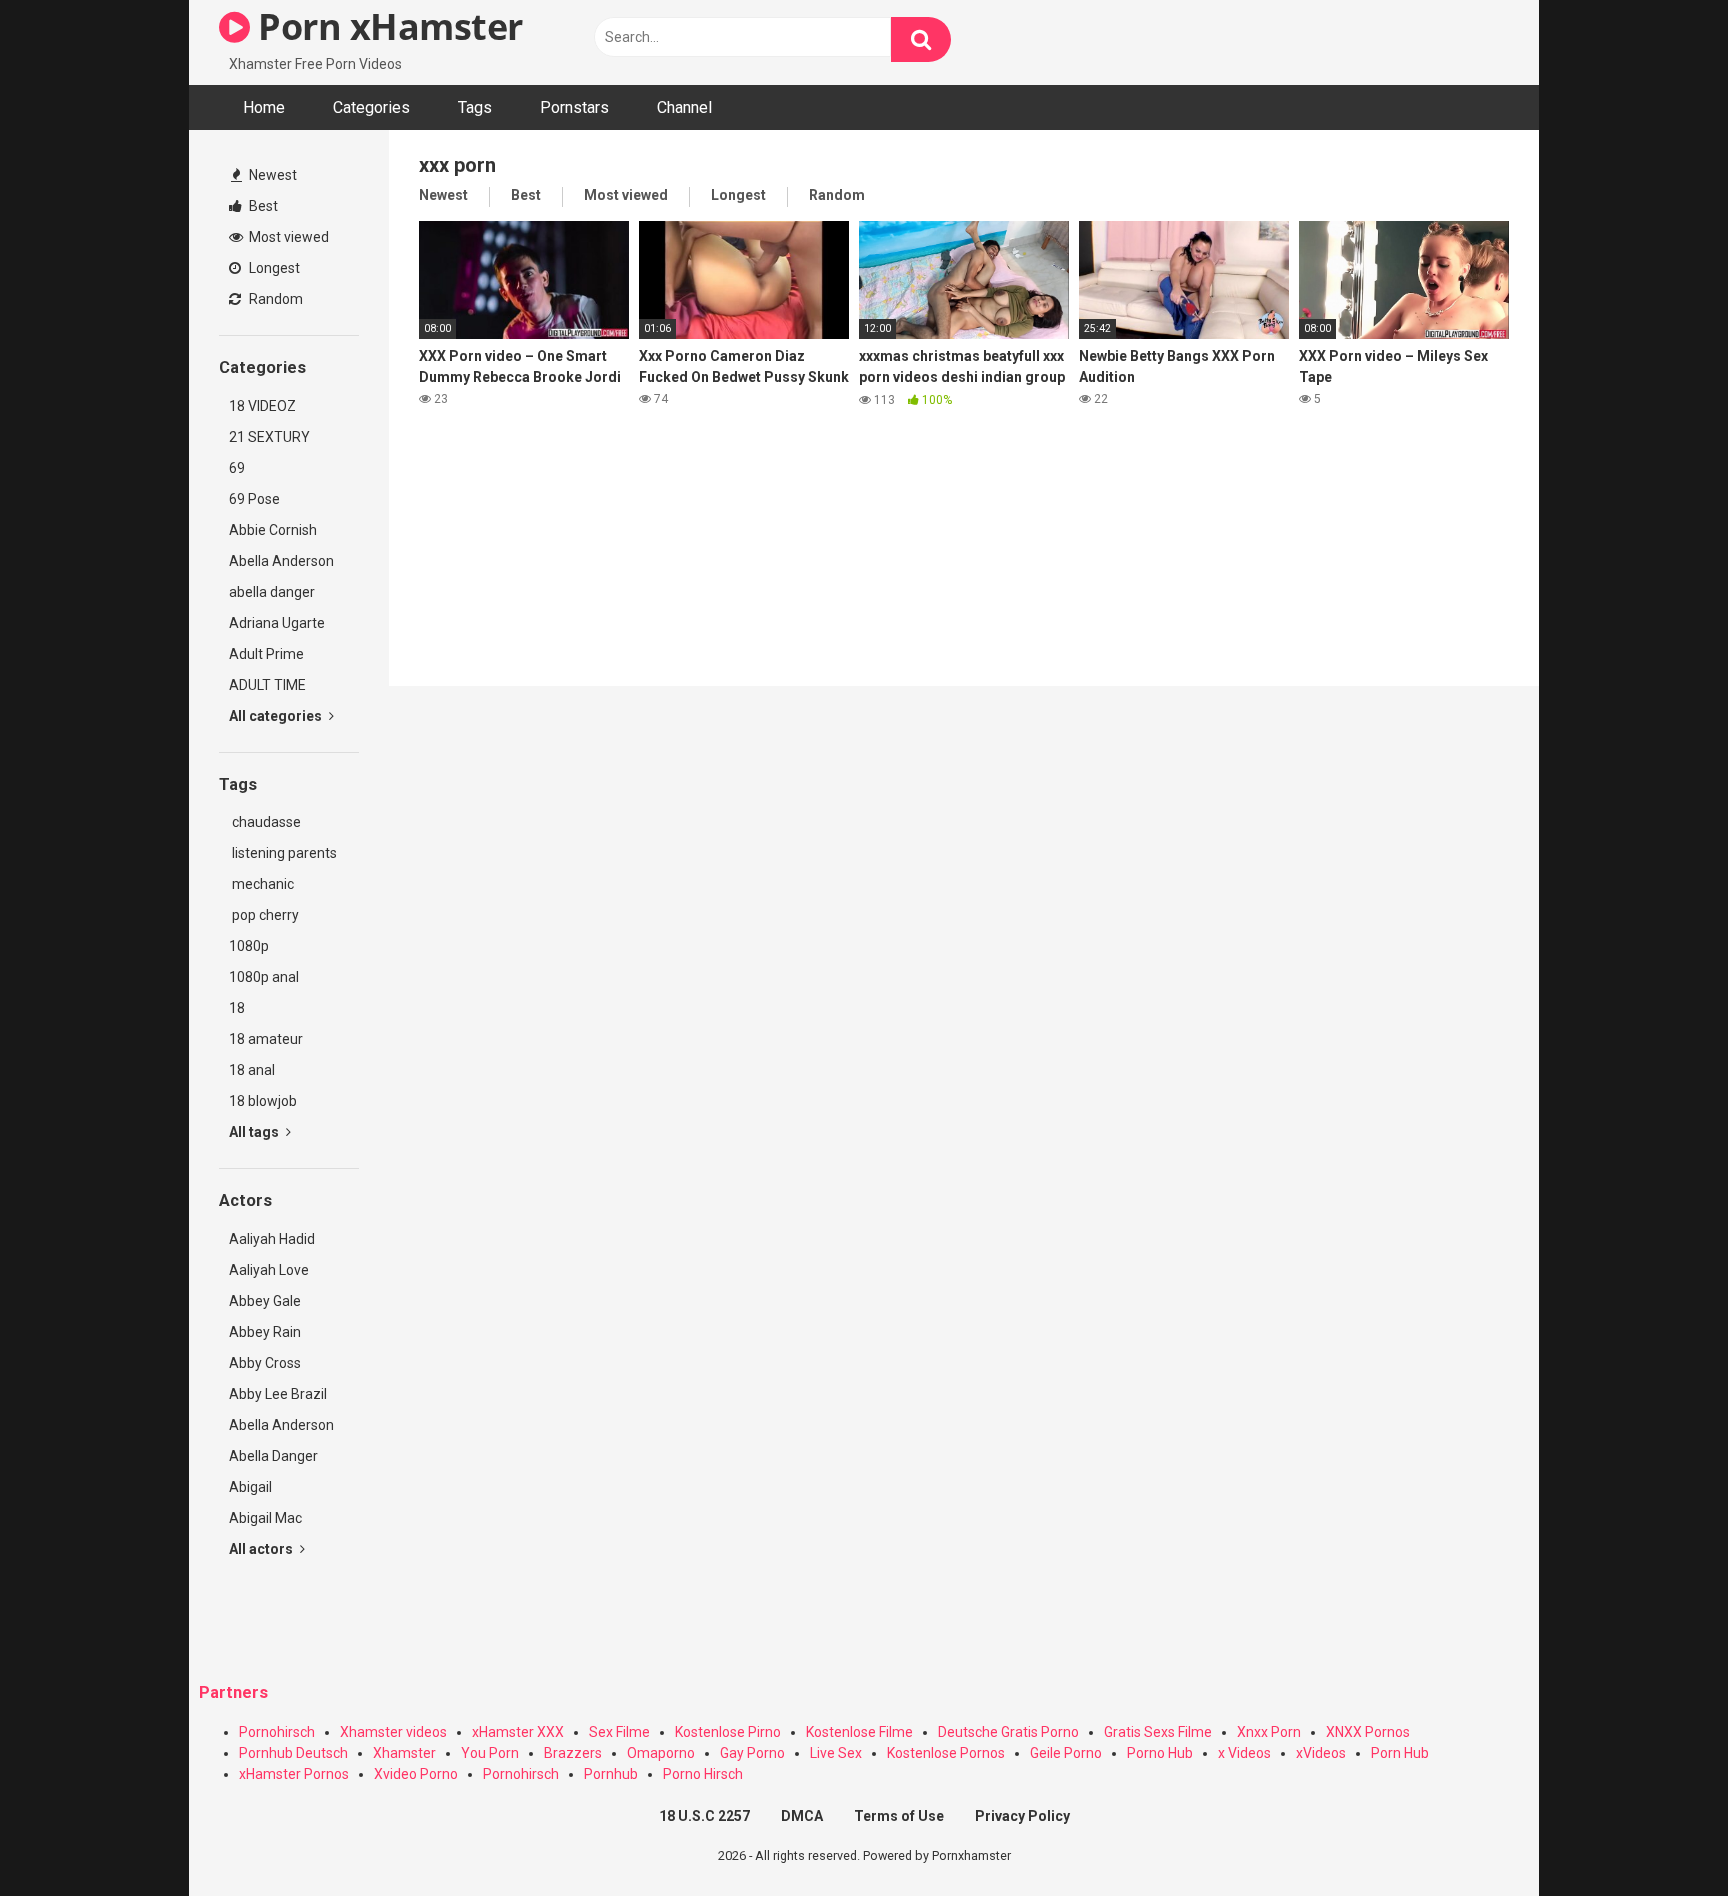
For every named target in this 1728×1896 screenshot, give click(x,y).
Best (262, 206)
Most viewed (287, 237)
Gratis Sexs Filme (1158, 1732)
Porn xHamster (386, 26)
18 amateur (266, 1039)
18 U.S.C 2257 (704, 1816)
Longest (273, 268)
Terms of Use (899, 1816)
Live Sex (836, 1753)
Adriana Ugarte (277, 623)
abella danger (272, 592)
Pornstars (574, 107)
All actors (262, 1549)
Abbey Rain (265, 1332)
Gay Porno (752, 1753)
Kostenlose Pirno (728, 1732)
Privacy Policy (1022, 1816)
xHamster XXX (518, 1732)
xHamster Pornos (294, 1774)
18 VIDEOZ (262, 406)
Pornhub (611, 1774)
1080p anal (264, 977)
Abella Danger (273, 1456)
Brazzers (573, 1753)
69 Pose (254, 499)
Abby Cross (265, 1363)
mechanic (261, 884)
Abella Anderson (281, 561)
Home (264, 107)
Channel (684, 107)
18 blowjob (263, 1101)
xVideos (1321, 1753)
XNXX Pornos (1368, 1732)
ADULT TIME (267, 685)
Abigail (250, 1487)
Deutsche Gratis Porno (1008, 1732)
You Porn (490, 1753)
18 (237, 1008)
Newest (271, 175)
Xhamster (404, 1753)
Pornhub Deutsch (293, 1753)
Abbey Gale (265, 1301)
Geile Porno (1066, 1753)
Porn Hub (1400, 1753)
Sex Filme (619, 1732)
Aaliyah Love (269, 1270)
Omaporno (661, 1753)
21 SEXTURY (269, 437)
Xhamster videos (393, 1732)
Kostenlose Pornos (946, 1753)
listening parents (283, 853)
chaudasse (265, 822)
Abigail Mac (265, 1518)
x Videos (1244, 1753)
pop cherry (264, 915)
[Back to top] (1661, 1835)
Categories (371, 107)
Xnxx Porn (1269, 1732)
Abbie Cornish (273, 530)
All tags (255, 1132)
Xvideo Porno (416, 1774)
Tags (475, 107)
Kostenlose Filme (859, 1732)
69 (237, 468)
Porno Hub (1160, 1753)
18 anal (252, 1070)
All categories (277, 716)
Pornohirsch (277, 1732)
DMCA (802, 1816)
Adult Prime (266, 654)
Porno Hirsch (703, 1774)
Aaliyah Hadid (272, 1239)
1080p (249, 946)
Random (274, 299)
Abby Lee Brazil (278, 1394)
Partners (233, 1692)
